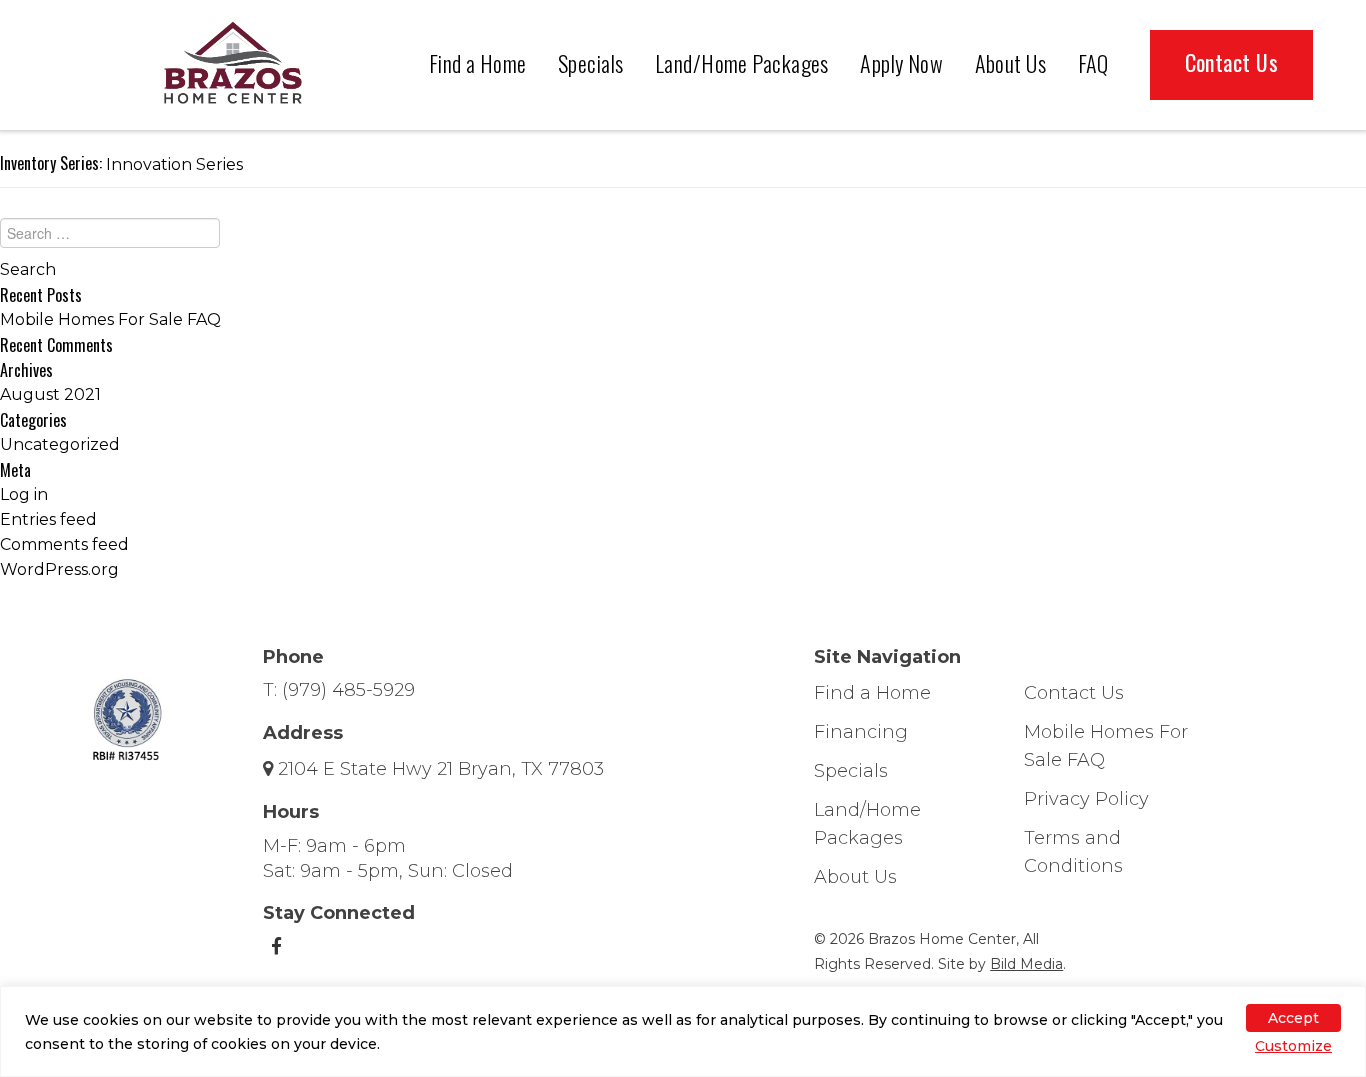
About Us (1011, 63)
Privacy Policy (1086, 799)
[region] (683, 1031)
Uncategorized (60, 444)
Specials (591, 63)
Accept (1293, 1018)
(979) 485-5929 (348, 690)
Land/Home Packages (742, 63)
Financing (861, 732)
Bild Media (1026, 964)
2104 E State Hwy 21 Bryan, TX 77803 (441, 769)
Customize (1293, 1046)
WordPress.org (59, 569)
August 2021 (50, 394)
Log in (24, 494)
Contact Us (1231, 62)
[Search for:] (683, 238)
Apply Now (901, 63)
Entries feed (48, 519)
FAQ (1093, 63)
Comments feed (64, 544)
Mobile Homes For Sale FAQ (110, 319)
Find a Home (478, 63)
